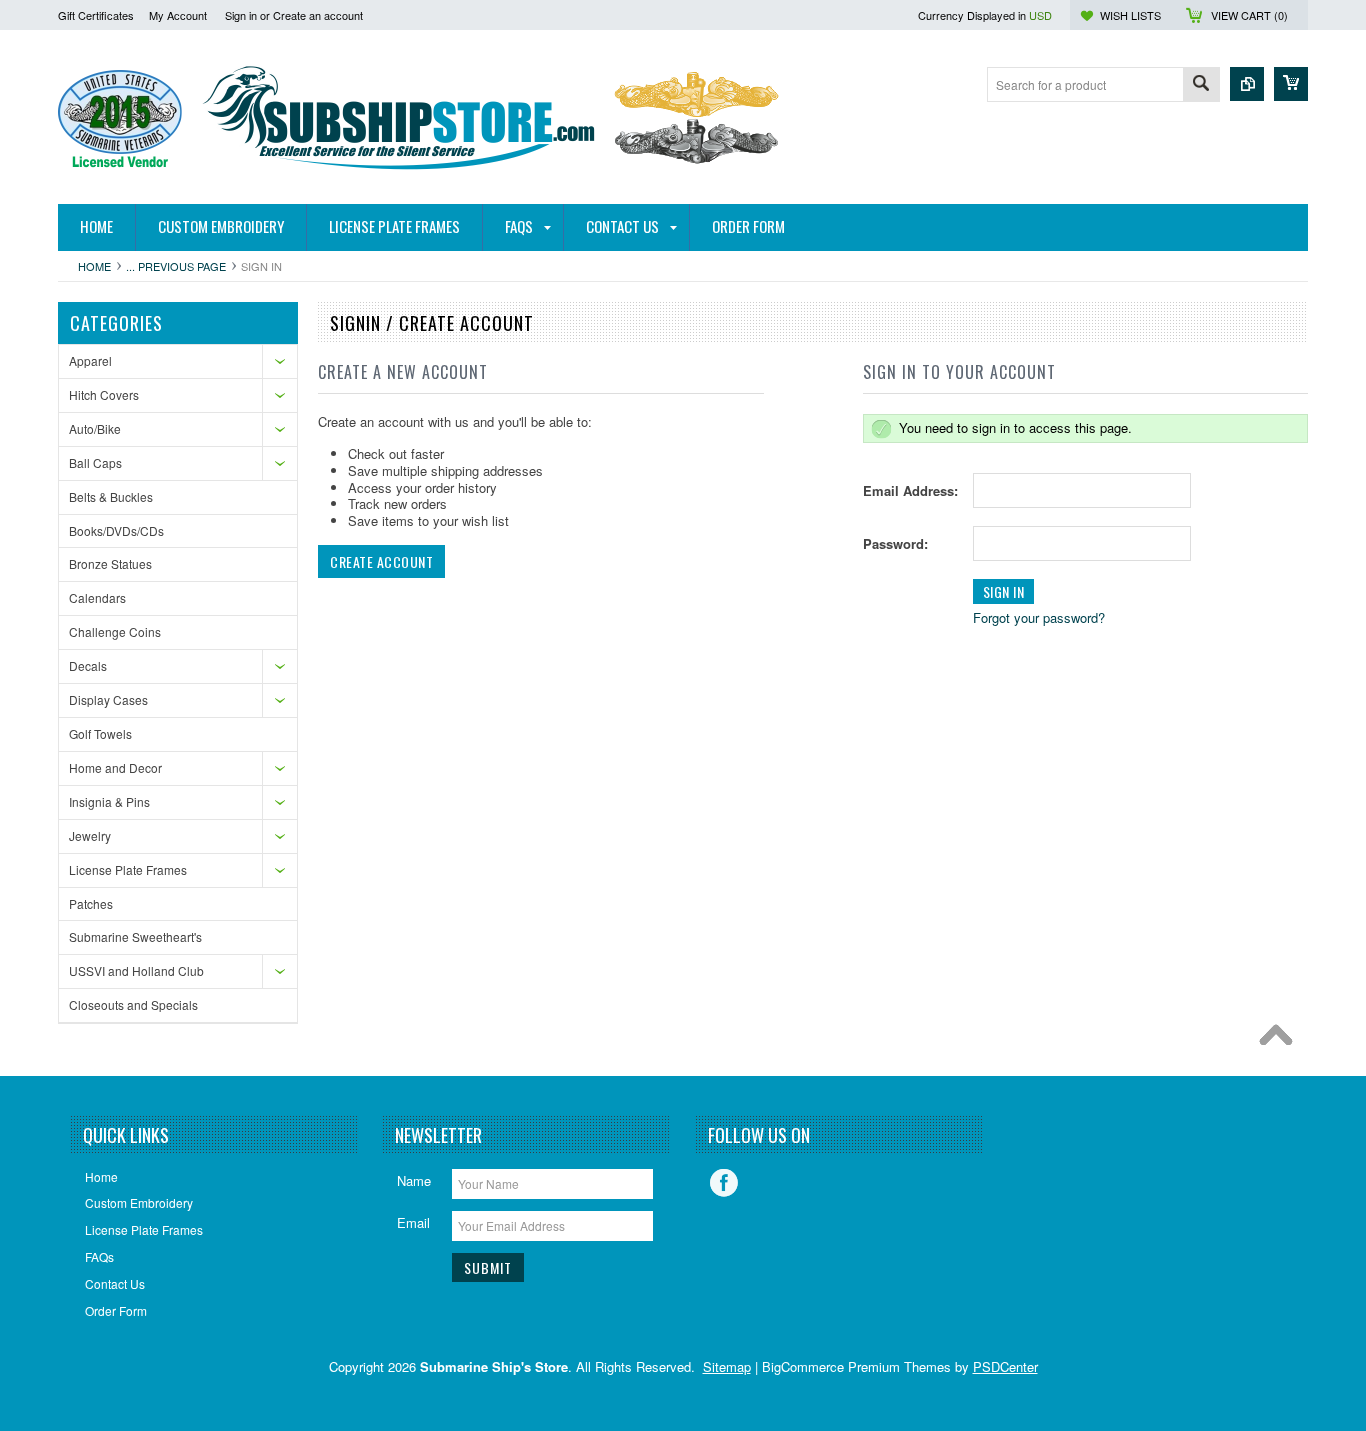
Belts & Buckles (111, 496)
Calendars (97, 597)
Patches (91, 903)
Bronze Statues (110, 563)
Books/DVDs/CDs (116, 530)
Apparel (90, 360)
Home (94, 266)
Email (413, 1222)
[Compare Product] (1247, 84)
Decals (88, 665)
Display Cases (108, 699)
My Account (178, 15)
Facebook (724, 1183)
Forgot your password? (1039, 617)
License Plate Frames (128, 869)
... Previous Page (176, 266)
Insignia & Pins (109, 801)
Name (414, 1180)
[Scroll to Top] (1281, 1040)
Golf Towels (100, 733)
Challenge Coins (115, 631)
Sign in (241, 15)
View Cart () (1249, 15)
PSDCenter (1005, 1366)
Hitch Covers (104, 394)
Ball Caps (95, 462)
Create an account (318, 15)
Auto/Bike (95, 428)
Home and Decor (115, 767)
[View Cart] (1291, 84)
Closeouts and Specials (133, 1004)
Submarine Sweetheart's (135, 936)
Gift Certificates (96, 15)
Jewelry (90, 835)
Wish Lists (1130, 15)
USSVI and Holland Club (136, 970)
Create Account (381, 561)
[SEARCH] (1201, 85)
